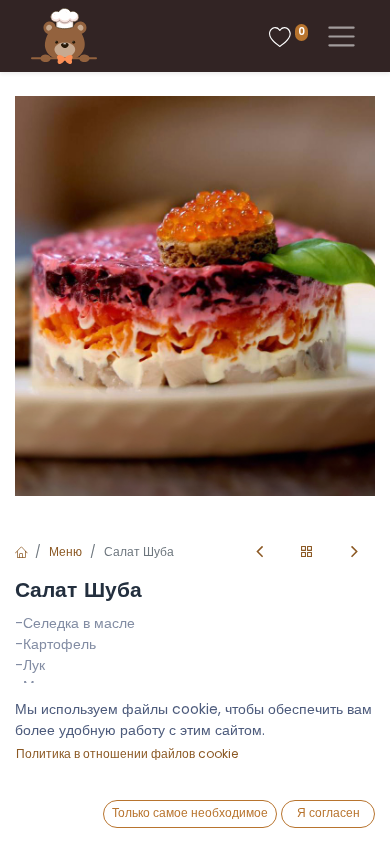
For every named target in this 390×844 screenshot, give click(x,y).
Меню (65, 551)
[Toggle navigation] (337, 36)
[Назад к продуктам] (307, 552)
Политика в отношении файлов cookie (127, 753)
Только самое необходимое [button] (190, 812)
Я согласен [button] (328, 812)
